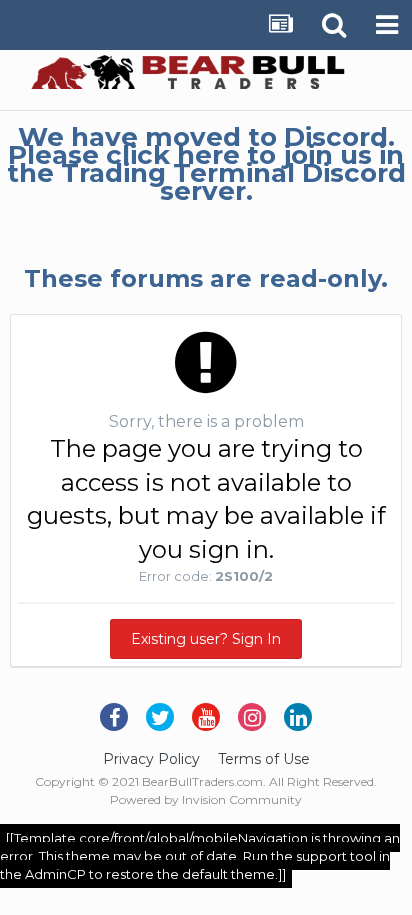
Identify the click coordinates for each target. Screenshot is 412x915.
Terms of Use (264, 759)
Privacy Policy (151, 759)
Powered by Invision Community (206, 799)
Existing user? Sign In (206, 639)
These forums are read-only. (206, 278)
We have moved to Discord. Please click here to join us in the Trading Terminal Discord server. (206, 164)
